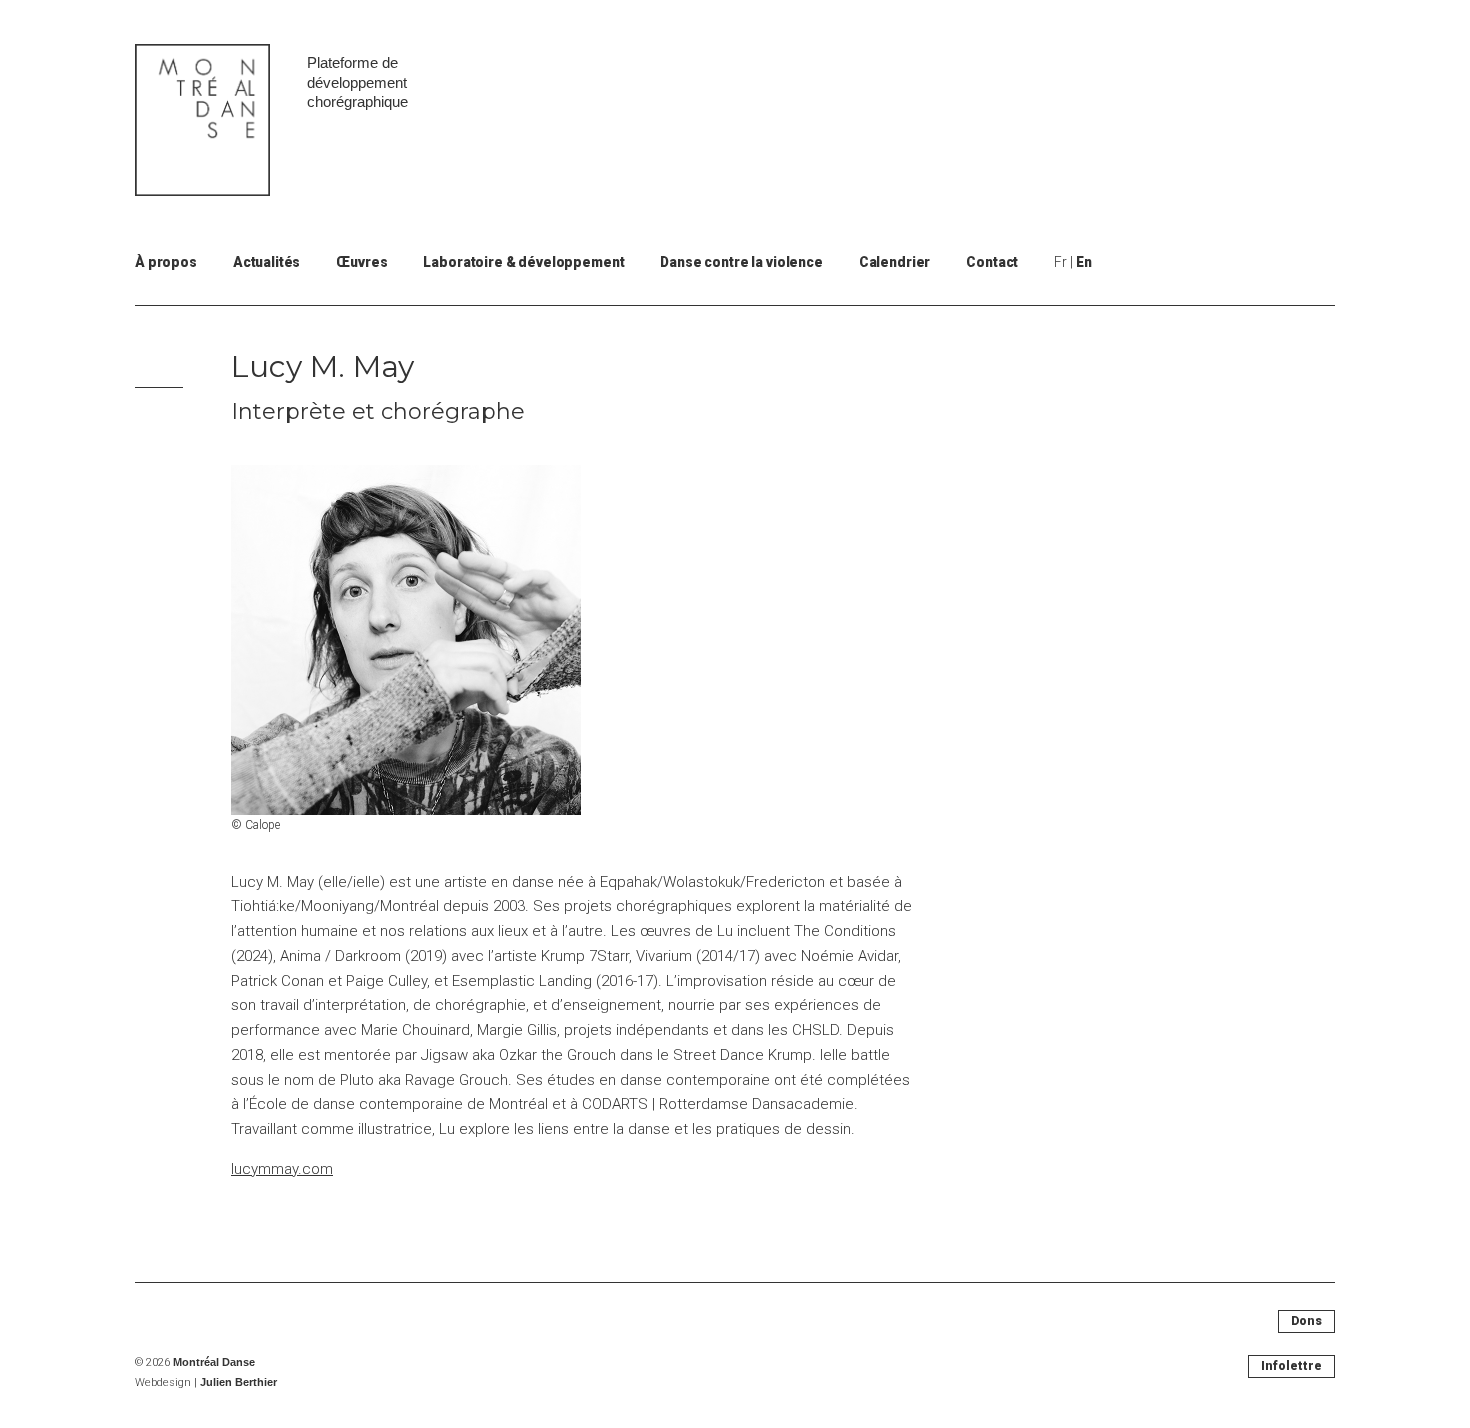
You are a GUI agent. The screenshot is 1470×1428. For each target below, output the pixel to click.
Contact (992, 262)
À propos (166, 262)
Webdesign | (206, 1382)
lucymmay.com (282, 1169)
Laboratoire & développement (523, 262)
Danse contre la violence (741, 262)
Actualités (267, 262)
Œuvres (361, 262)
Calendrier (895, 262)
